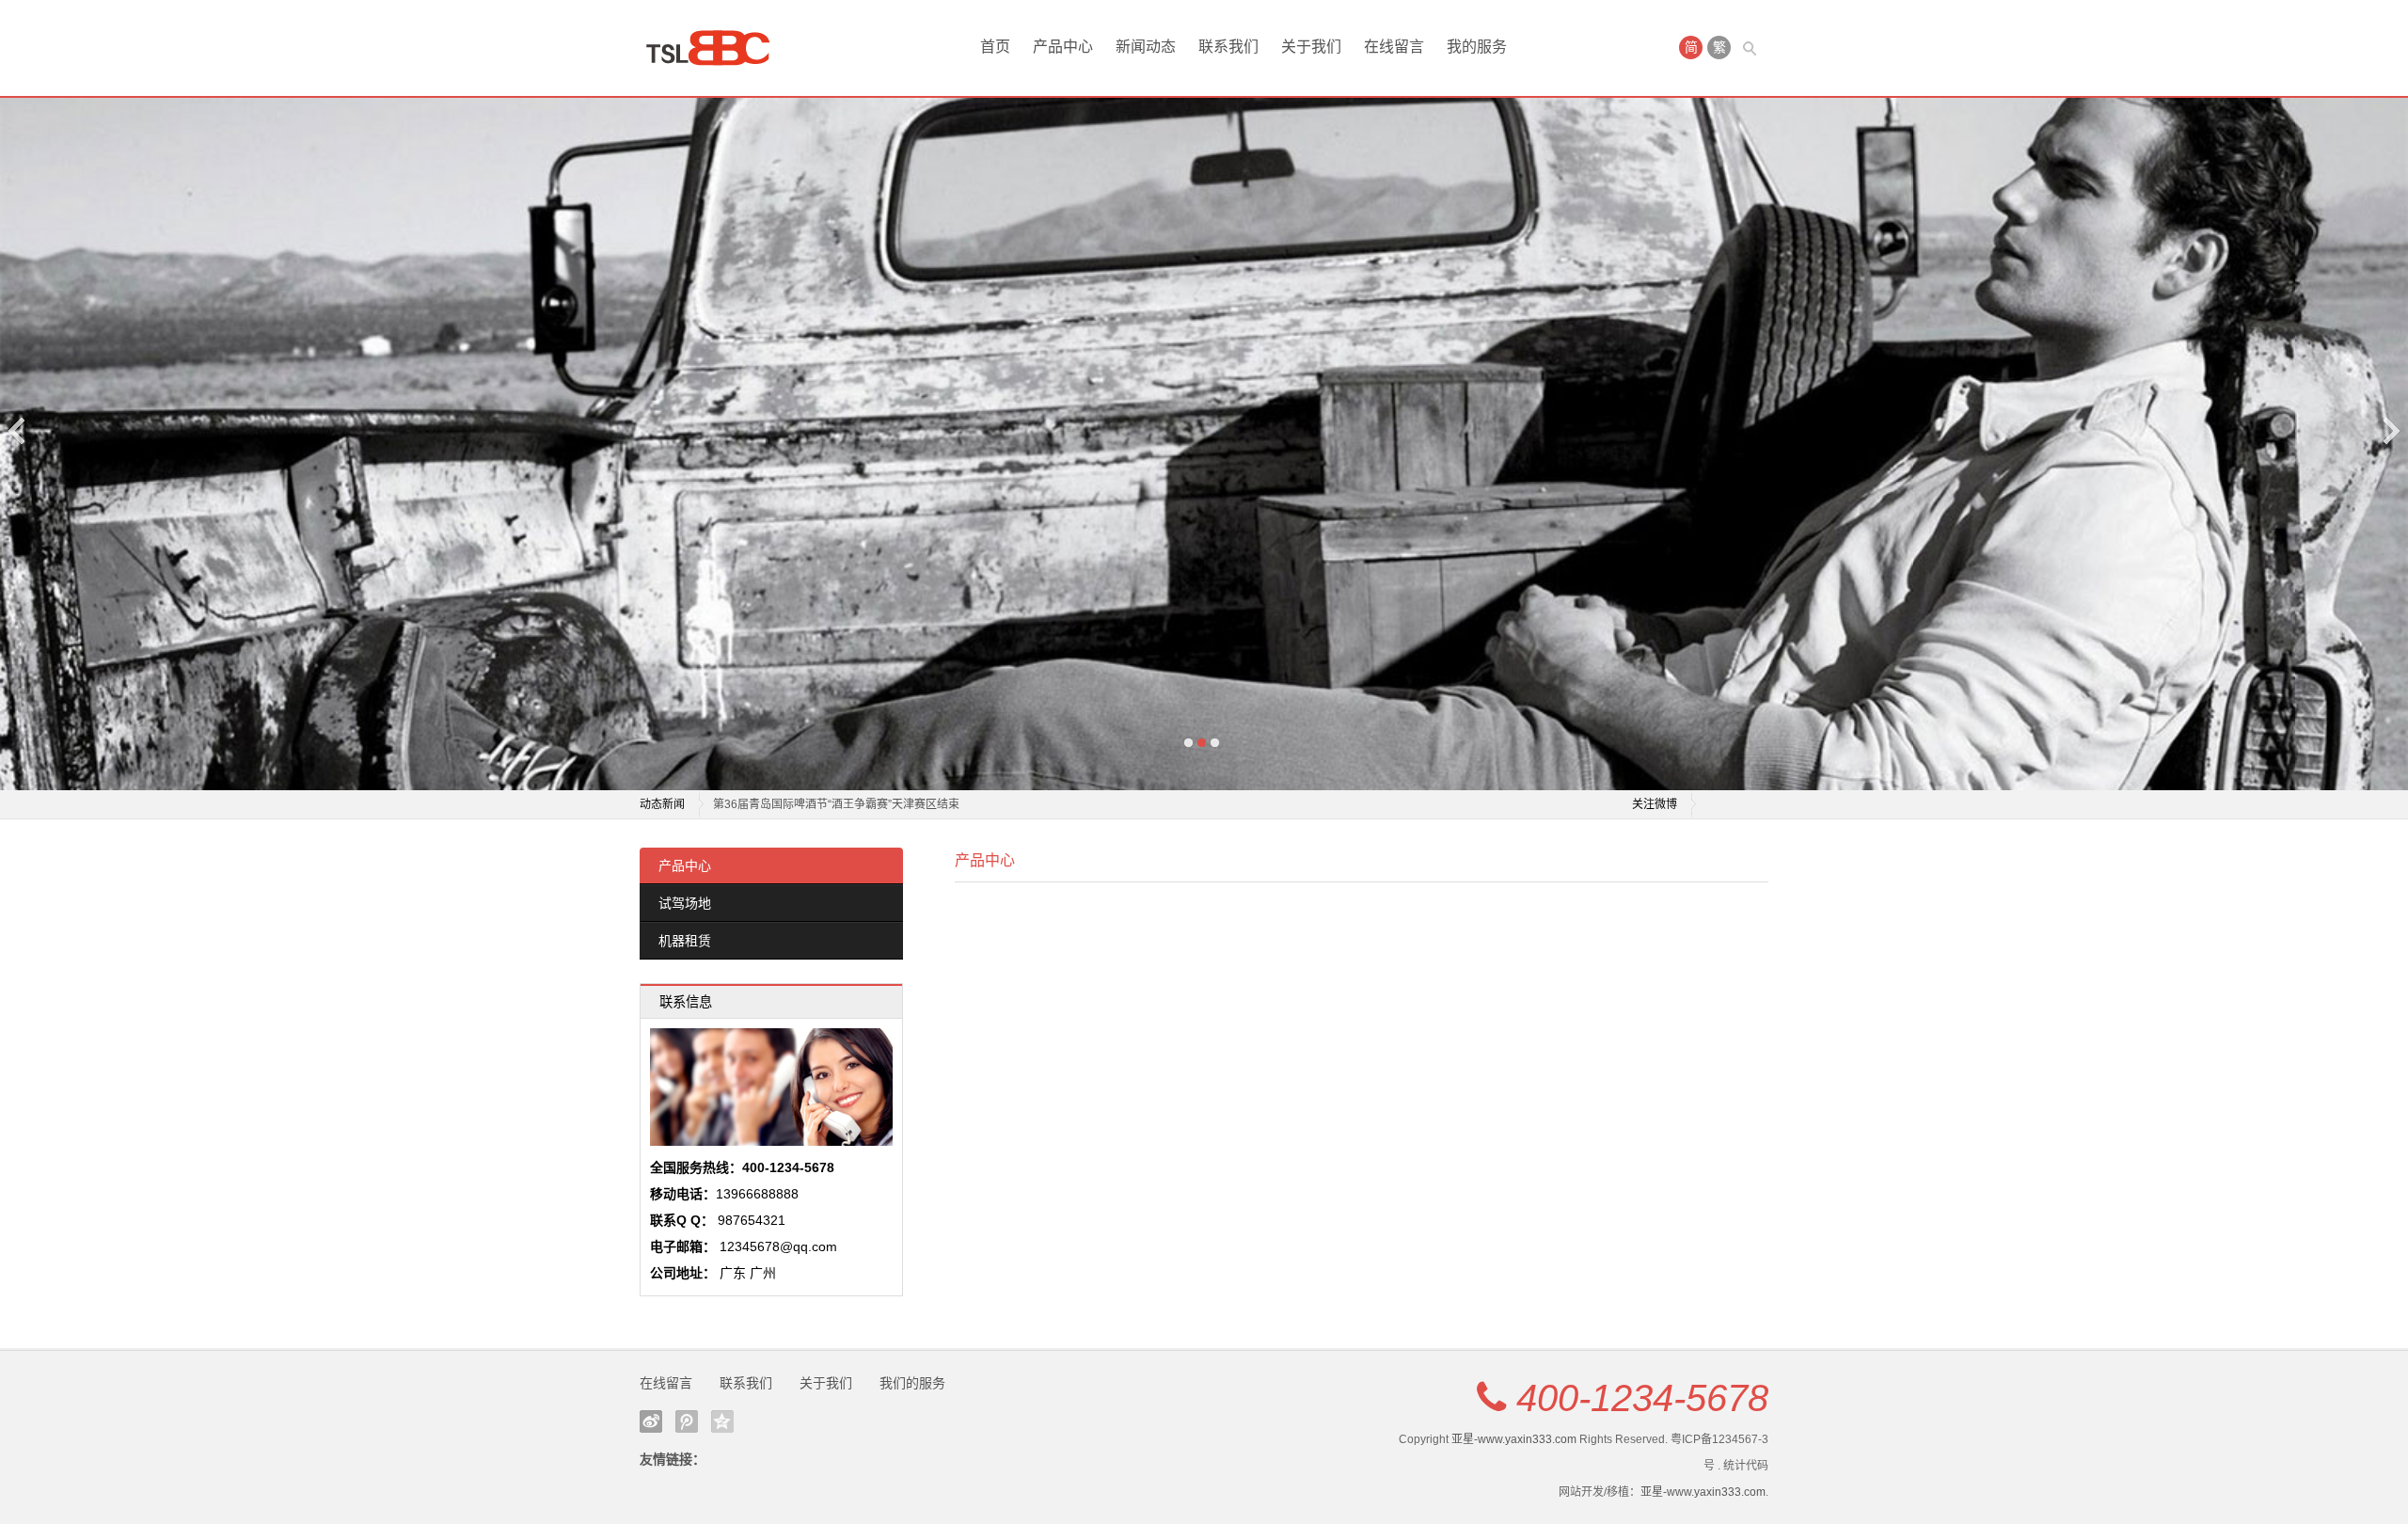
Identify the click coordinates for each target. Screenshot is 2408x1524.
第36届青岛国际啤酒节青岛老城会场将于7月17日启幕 (848, 804)
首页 (995, 47)
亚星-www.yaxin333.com (1514, 1439)
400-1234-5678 (1642, 1398)
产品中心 (1063, 47)
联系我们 (1228, 47)
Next (2390, 430)
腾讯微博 (687, 1421)
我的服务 (1477, 47)
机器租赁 (685, 941)
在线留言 (1394, 47)
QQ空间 (722, 1421)
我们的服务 (912, 1383)
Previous (18, 430)
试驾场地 (685, 903)
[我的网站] (715, 48)
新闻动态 (1146, 47)
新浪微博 (651, 1421)
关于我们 (1311, 47)
